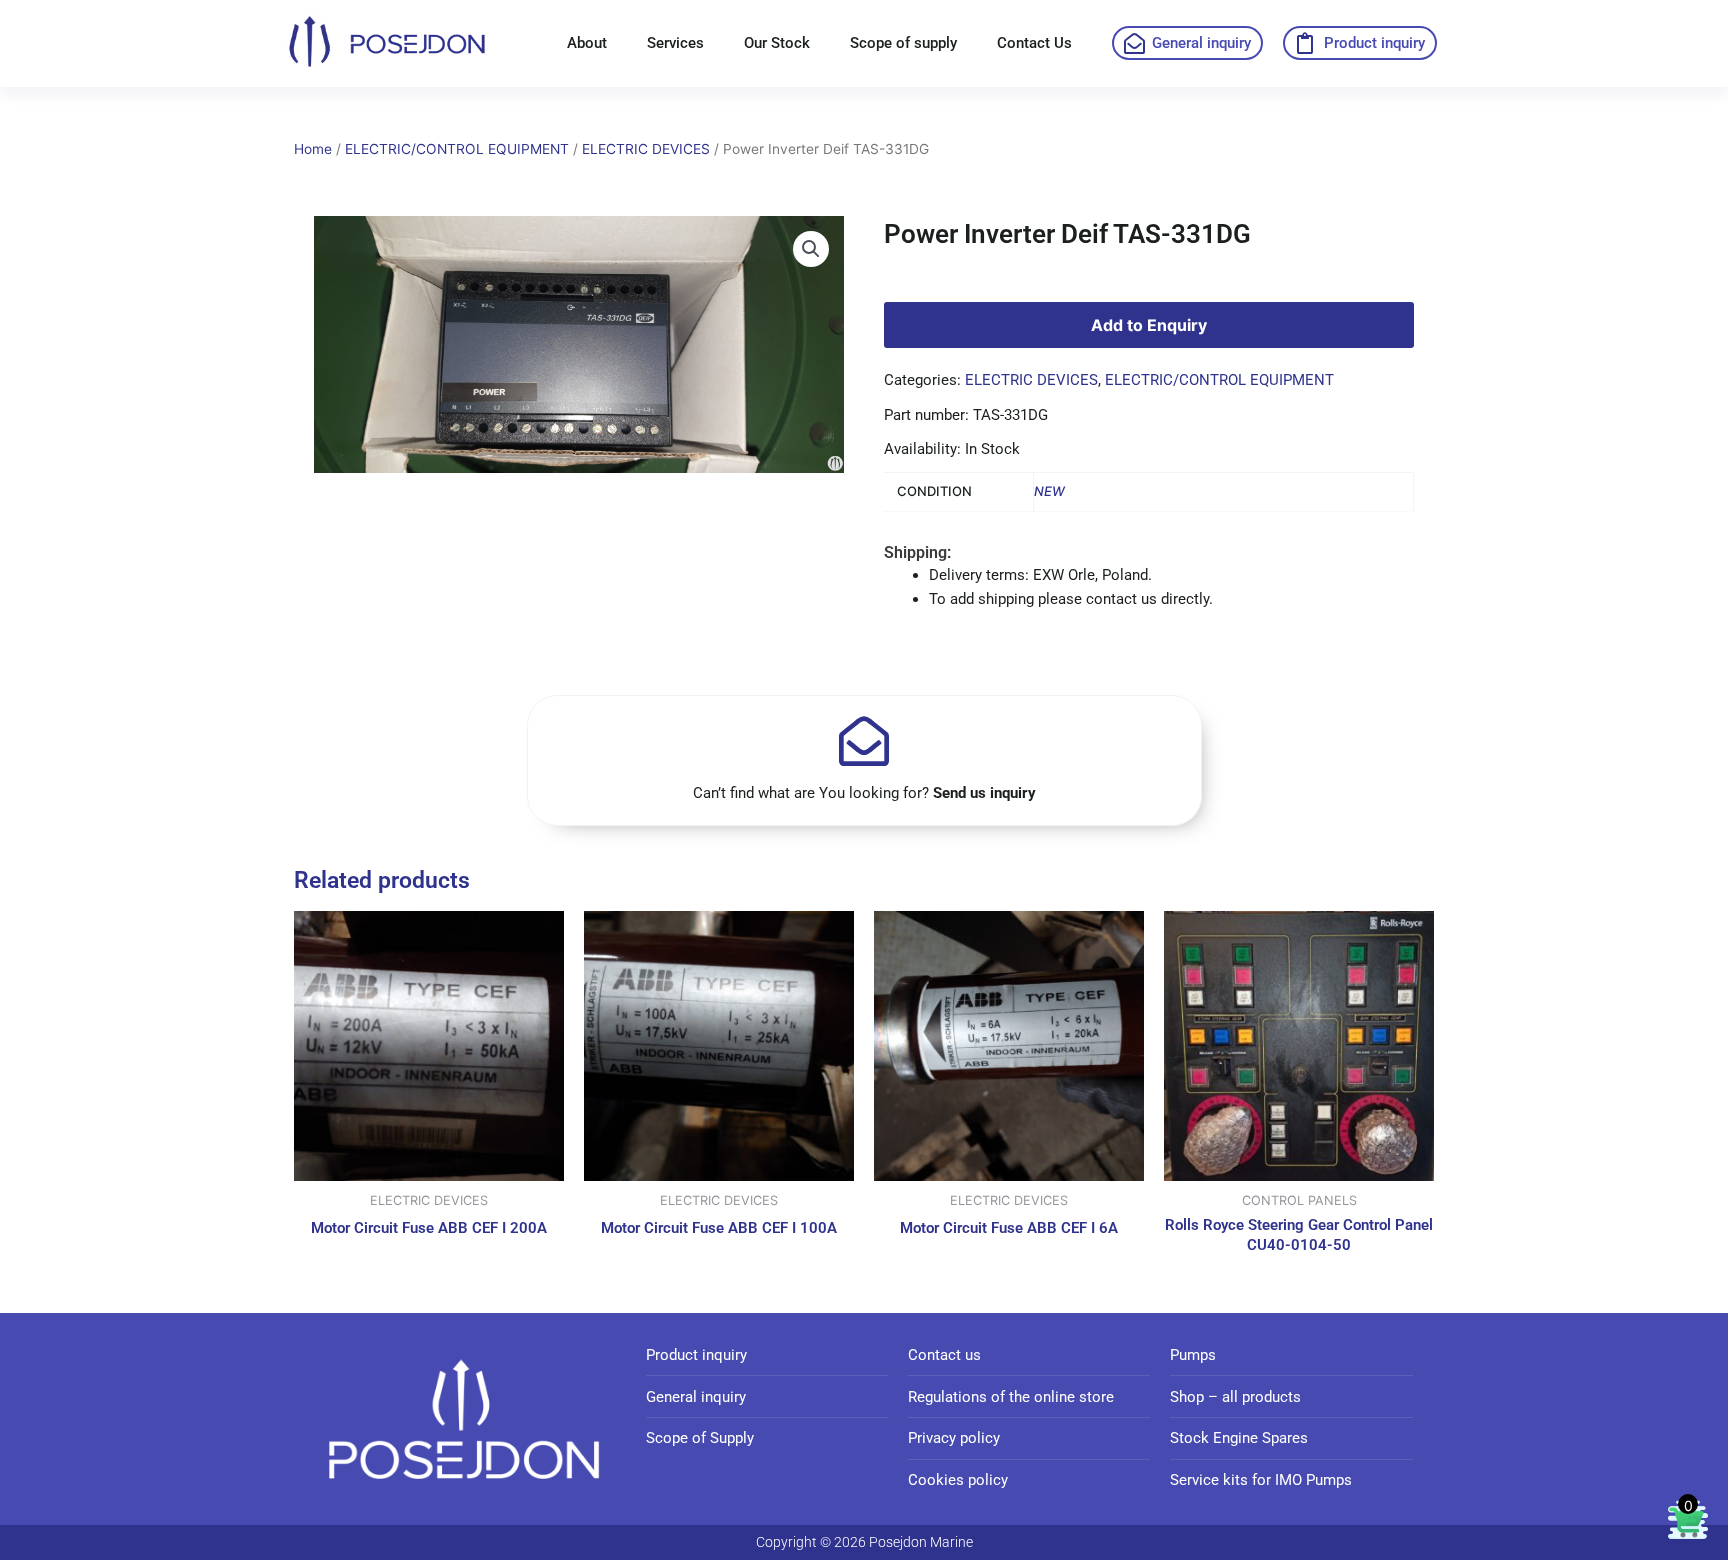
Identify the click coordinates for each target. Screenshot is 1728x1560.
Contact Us (1034, 43)
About (587, 43)
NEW (1049, 491)
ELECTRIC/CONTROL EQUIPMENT (457, 149)
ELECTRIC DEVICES (646, 149)
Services (675, 43)
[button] (811, 249)
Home (313, 149)
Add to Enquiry (1149, 325)
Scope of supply (903, 43)
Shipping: (917, 552)
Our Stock (777, 43)
